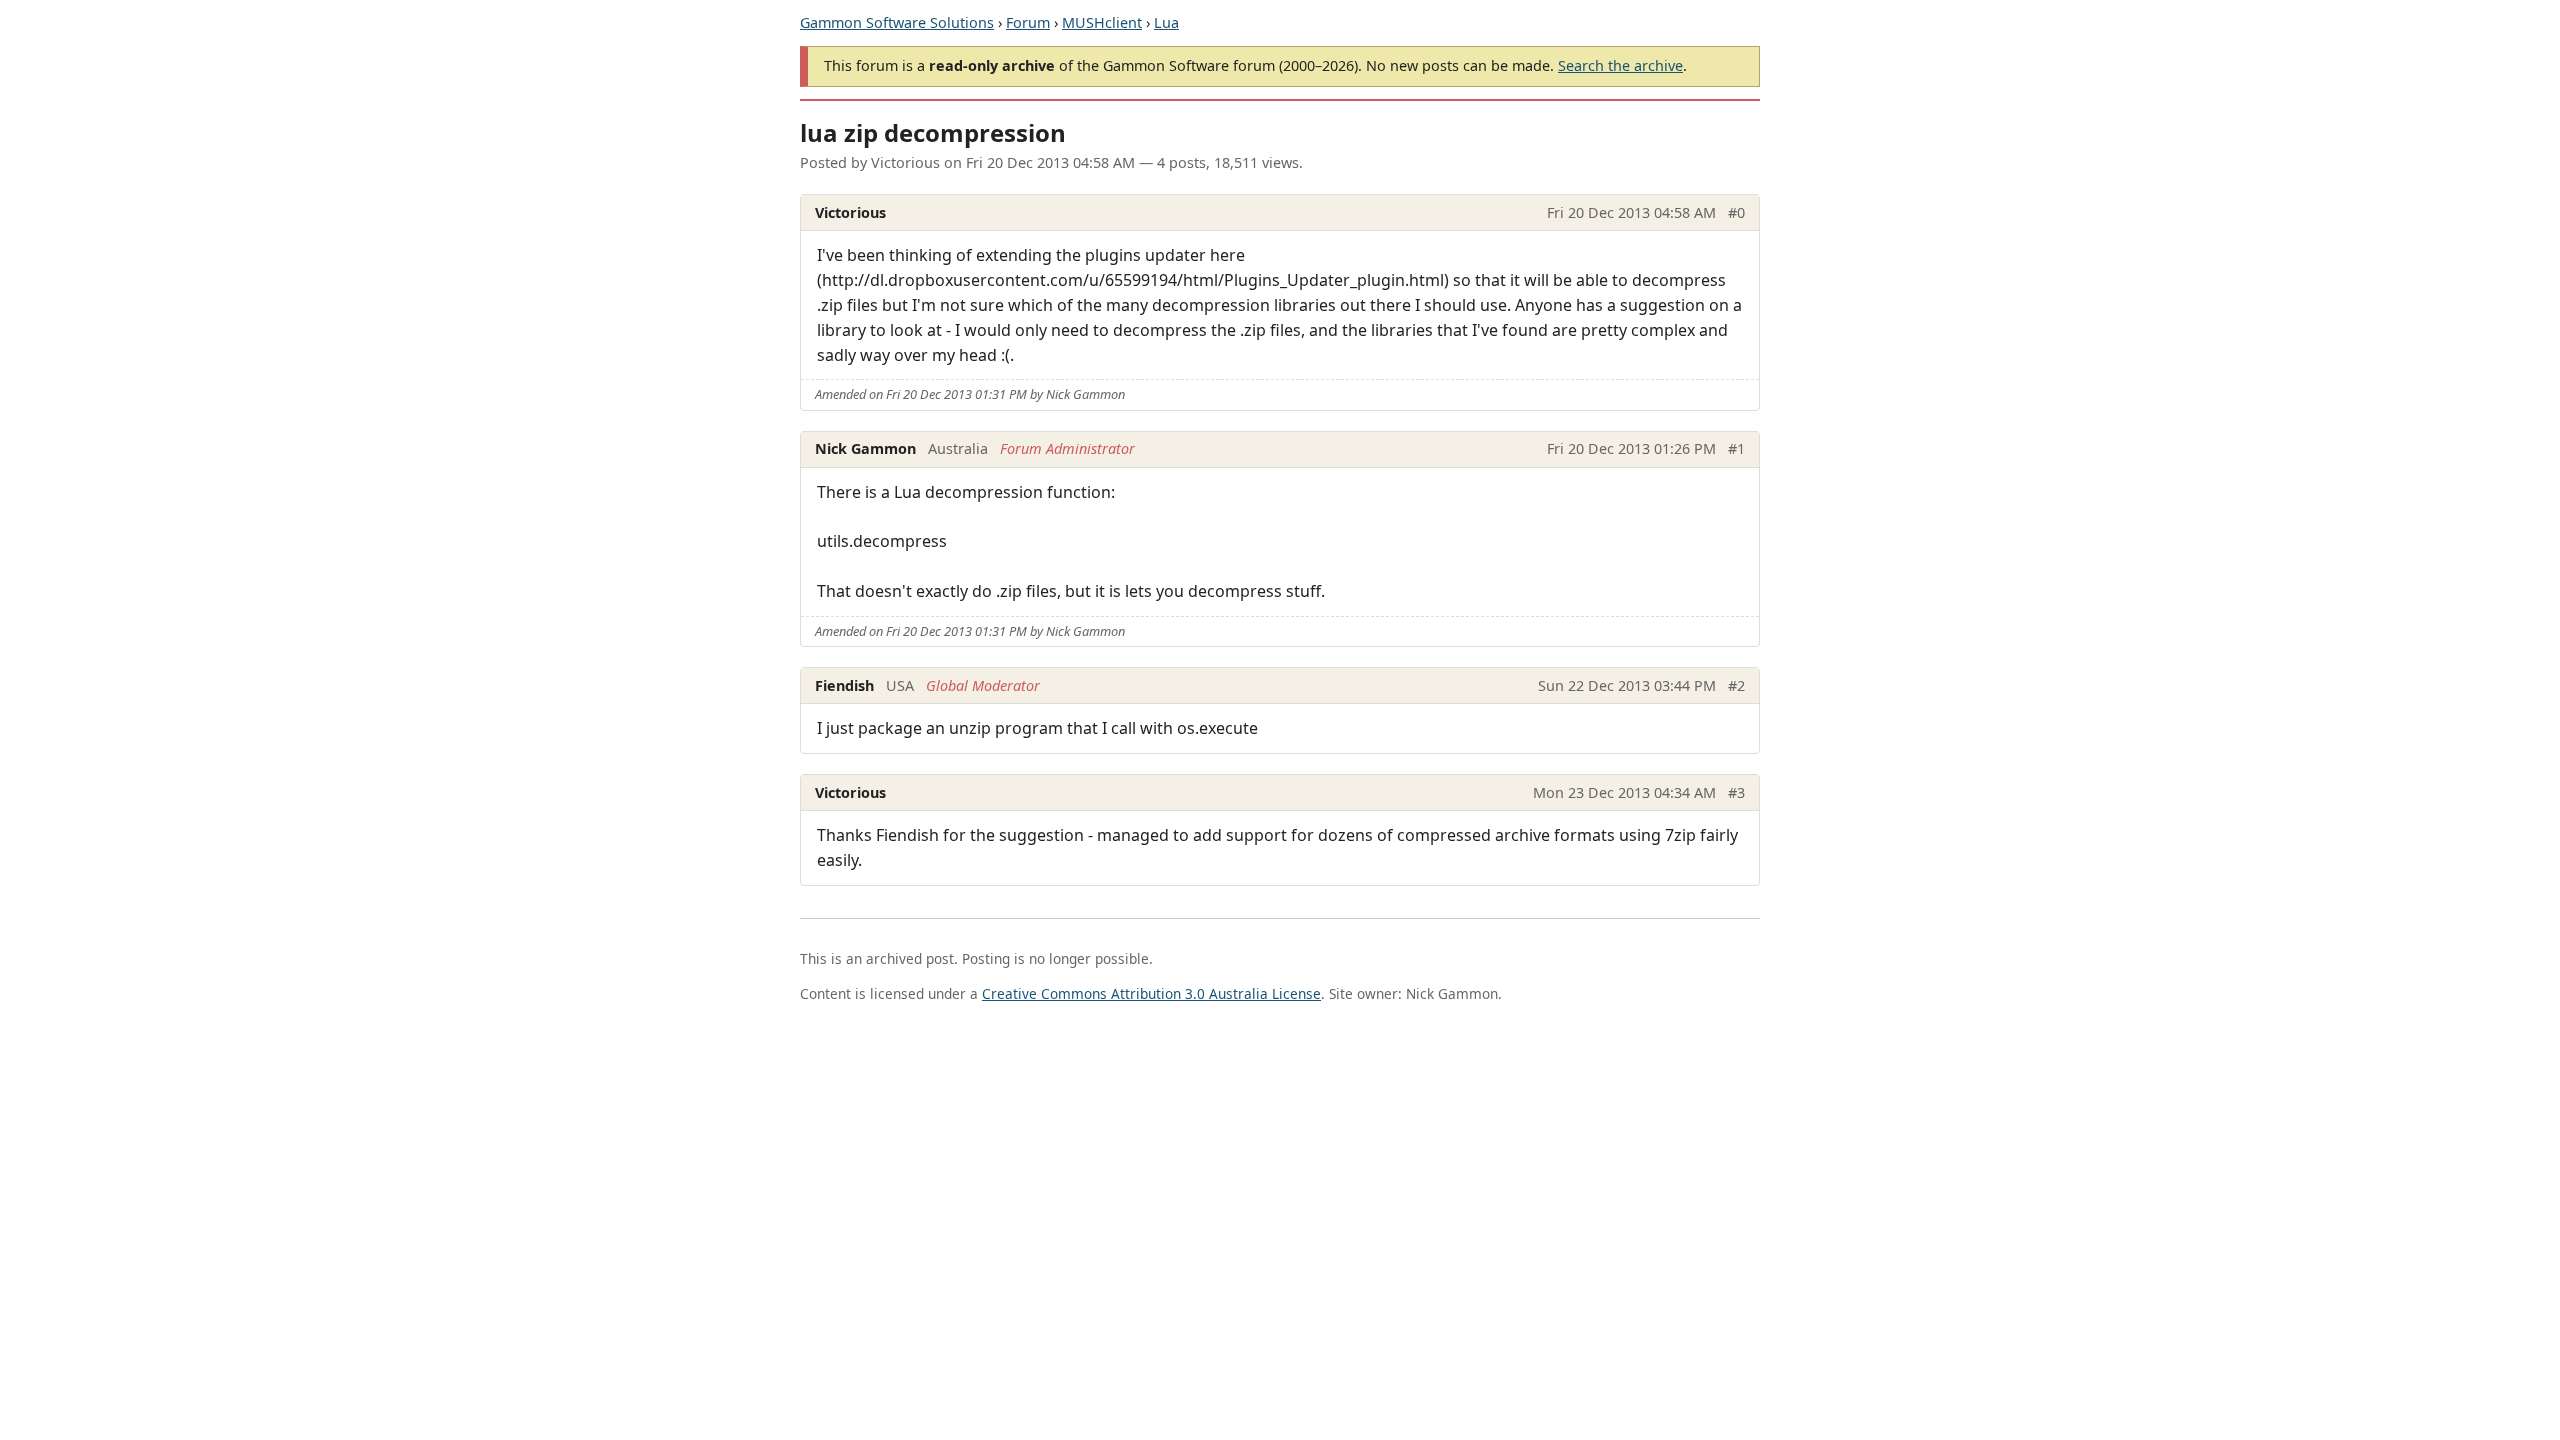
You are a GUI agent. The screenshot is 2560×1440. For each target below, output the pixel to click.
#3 (1736, 792)
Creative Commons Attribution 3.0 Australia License (1151, 993)
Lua (1166, 22)
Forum (1028, 22)
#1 (1736, 448)
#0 (1736, 212)
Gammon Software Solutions (897, 22)
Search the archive (1620, 65)
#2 (1736, 685)
